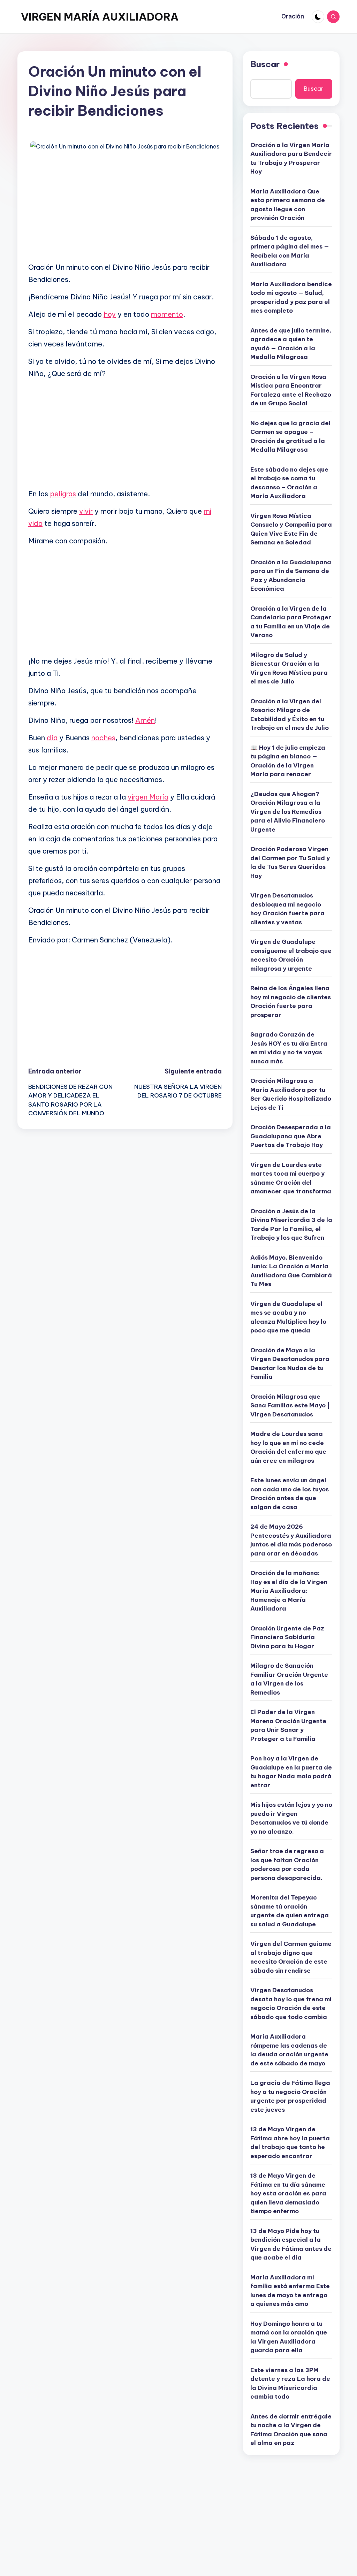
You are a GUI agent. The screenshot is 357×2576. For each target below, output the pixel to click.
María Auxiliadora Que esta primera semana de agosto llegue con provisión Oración (288, 205)
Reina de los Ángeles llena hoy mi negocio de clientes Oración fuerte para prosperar (291, 1002)
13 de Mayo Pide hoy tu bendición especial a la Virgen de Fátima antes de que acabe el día (291, 2244)
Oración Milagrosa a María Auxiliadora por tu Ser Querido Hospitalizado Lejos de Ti (291, 1094)
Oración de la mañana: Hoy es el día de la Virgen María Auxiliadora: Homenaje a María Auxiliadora (289, 1591)
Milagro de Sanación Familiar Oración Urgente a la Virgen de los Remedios (289, 1679)
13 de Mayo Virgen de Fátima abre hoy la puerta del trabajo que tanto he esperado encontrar (290, 2143)
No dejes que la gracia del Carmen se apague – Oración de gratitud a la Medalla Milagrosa (290, 437)
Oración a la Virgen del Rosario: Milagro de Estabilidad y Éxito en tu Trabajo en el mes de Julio (290, 715)
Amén (145, 720)
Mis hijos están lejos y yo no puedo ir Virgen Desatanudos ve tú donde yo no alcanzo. (291, 1818)
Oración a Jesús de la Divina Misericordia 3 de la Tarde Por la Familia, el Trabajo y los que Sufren (291, 1225)
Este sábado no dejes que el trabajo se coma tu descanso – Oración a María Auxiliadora (289, 483)
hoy (110, 314)
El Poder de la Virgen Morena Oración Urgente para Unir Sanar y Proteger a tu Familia (288, 1725)
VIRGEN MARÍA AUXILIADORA (100, 17)
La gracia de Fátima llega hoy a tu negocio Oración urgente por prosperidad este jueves (290, 2096)
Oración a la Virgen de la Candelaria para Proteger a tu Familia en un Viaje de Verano (291, 622)
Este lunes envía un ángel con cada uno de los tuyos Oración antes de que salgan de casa (290, 1494)
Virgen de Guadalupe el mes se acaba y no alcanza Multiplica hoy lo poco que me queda (288, 1317)
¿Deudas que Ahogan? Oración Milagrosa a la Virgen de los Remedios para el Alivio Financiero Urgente (288, 812)
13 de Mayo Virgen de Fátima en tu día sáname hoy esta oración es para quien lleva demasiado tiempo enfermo (288, 2193)
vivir (86, 511)
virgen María (148, 797)
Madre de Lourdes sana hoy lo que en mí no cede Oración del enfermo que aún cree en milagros (288, 1447)
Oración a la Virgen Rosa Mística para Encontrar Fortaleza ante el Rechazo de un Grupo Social (291, 390)
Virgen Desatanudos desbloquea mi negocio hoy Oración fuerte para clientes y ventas (287, 909)
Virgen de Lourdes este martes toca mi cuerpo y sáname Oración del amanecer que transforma (291, 1178)
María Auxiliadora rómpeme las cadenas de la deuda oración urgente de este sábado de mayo (289, 2050)
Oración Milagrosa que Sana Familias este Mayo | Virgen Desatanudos (290, 1405)
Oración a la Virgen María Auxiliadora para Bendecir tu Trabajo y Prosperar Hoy (291, 158)
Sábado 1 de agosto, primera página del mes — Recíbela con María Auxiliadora (290, 251)
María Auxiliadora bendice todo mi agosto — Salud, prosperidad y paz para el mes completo (291, 297)
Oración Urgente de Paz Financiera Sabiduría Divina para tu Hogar (287, 1637)
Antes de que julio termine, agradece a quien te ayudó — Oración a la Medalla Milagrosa (291, 344)
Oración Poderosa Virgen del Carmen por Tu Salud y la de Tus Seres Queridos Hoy (290, 862)
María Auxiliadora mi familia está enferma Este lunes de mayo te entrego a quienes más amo (290, 2291)
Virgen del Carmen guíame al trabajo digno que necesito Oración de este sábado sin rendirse (291, 1957)
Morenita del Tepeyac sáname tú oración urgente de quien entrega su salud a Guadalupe (290, 1911)
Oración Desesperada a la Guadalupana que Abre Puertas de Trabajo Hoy (291, 1136)
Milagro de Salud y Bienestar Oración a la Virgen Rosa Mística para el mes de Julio (289, 668)
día (52, 738)
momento (167, 314)
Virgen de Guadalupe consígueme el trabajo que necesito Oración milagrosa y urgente (291, 955)
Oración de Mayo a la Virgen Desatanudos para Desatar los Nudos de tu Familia (290, 1364)
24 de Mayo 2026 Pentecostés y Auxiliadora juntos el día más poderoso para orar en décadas (291, 1540)
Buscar (265, 64)
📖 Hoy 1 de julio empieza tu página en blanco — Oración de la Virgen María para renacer (288, 761)
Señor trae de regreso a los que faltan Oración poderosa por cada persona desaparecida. (287, 1864)
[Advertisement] (125, 207)
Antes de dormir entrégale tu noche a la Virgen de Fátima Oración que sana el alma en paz (291, 2430)
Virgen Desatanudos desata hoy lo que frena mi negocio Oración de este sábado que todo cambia (291, 2004)
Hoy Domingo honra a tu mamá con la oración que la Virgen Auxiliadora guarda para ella (289, 2337)
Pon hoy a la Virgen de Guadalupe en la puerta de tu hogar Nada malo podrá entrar (291, 1772)
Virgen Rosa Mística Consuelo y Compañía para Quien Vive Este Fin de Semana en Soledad (291, 529)
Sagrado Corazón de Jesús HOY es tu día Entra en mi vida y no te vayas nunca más (289, 1048)
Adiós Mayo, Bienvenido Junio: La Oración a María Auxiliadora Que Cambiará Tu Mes (291, 1271)
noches (103, 738)
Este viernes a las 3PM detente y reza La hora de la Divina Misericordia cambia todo (290, 2383)
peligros (63, 494)
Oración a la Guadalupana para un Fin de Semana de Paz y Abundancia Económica (291, 576)
